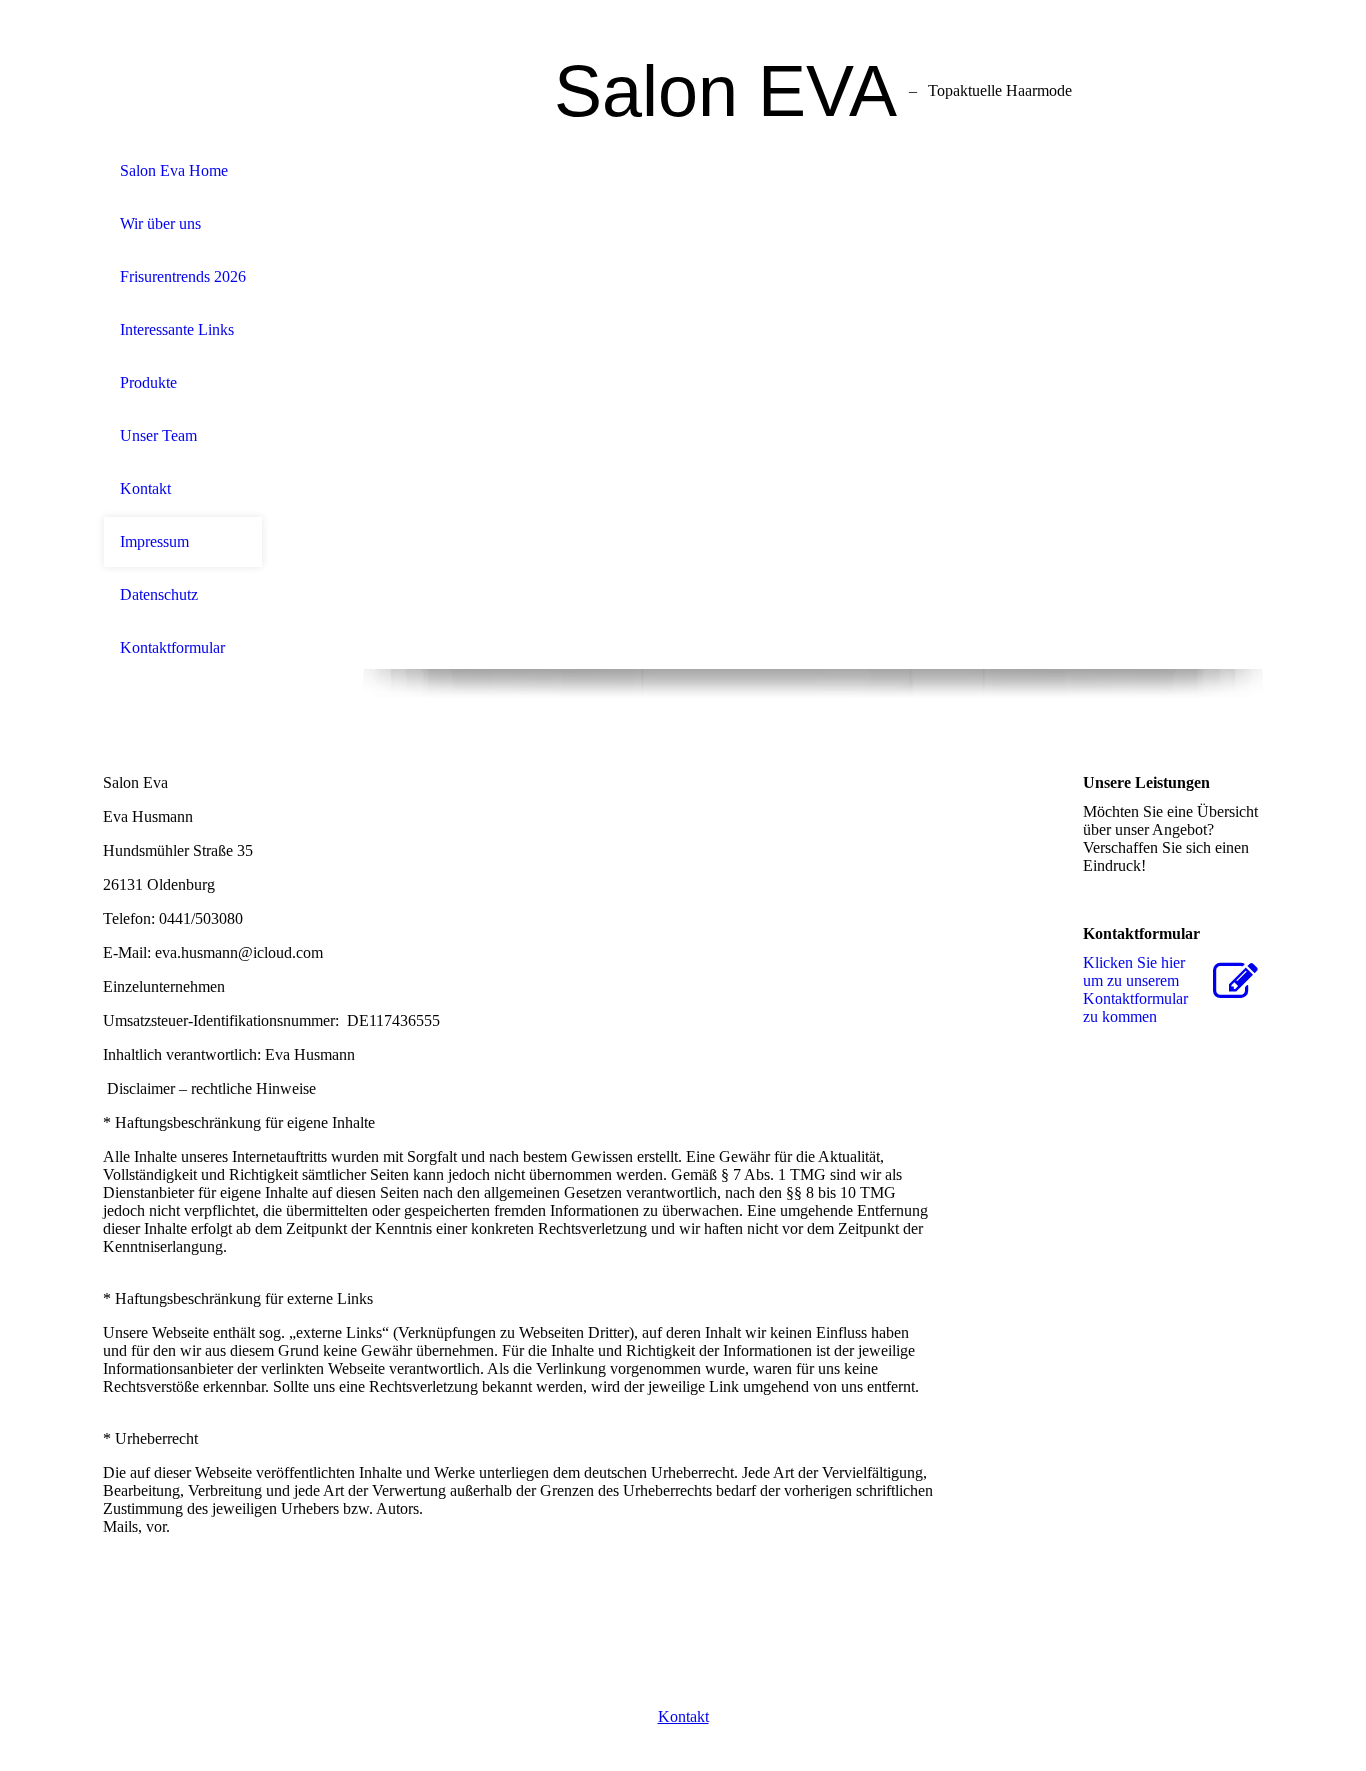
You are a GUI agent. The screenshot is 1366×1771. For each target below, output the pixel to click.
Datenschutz (159, 594)
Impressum (154, 541)
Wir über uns (160, 223)
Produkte (148, 382)
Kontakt (145, 488)
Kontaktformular (172, 647)
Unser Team (158, 435)
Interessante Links (177, 329)
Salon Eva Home (174, 170)
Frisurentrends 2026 (183, 276)
